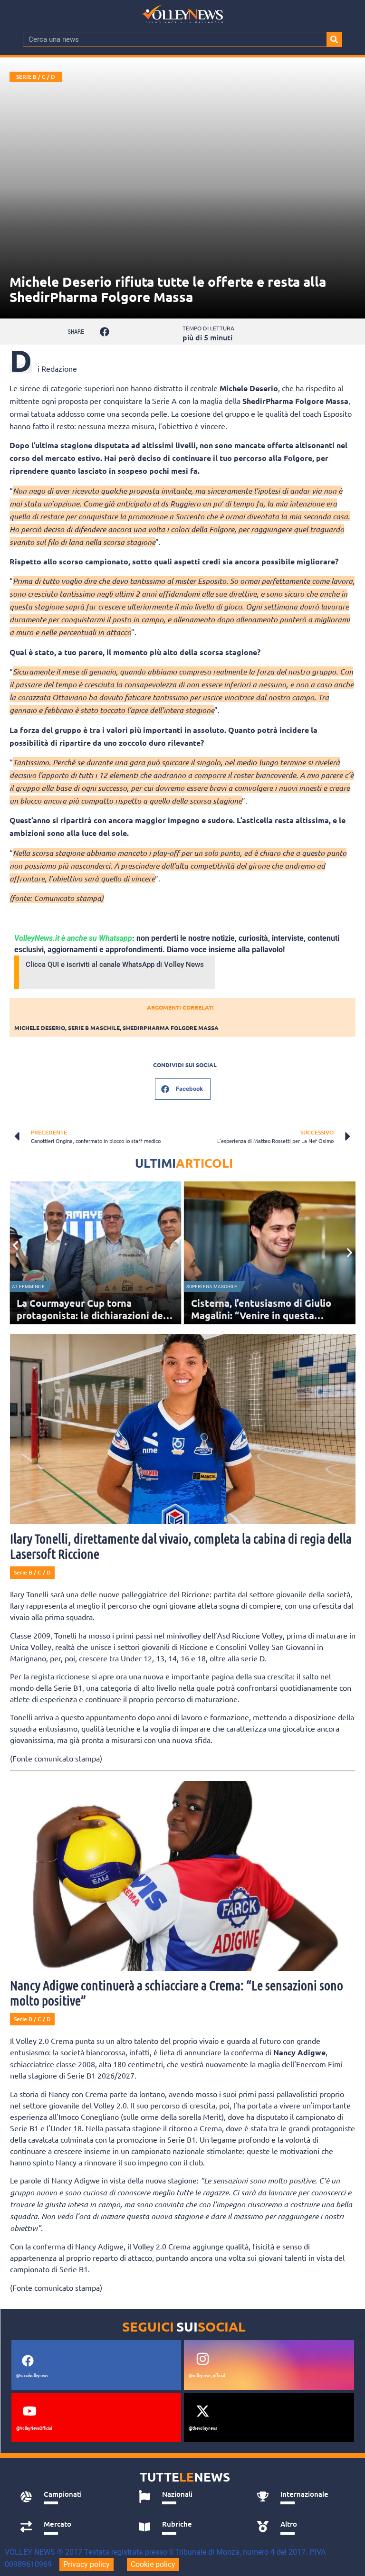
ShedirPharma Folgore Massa (171, 1028)
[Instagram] (202, 2359)
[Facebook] (28, 2361)
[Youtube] (30, 2411)
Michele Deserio (40, 1028)
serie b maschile (94, 1028)
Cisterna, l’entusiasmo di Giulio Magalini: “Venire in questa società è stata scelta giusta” (261, 1315)
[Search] (334, 39)
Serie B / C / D (36, 77)
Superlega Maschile (212, 1287)
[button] (104, 332)
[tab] (69, 2497)
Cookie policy (153, 2564)
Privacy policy (86, 2564)
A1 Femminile (28, 1287)
